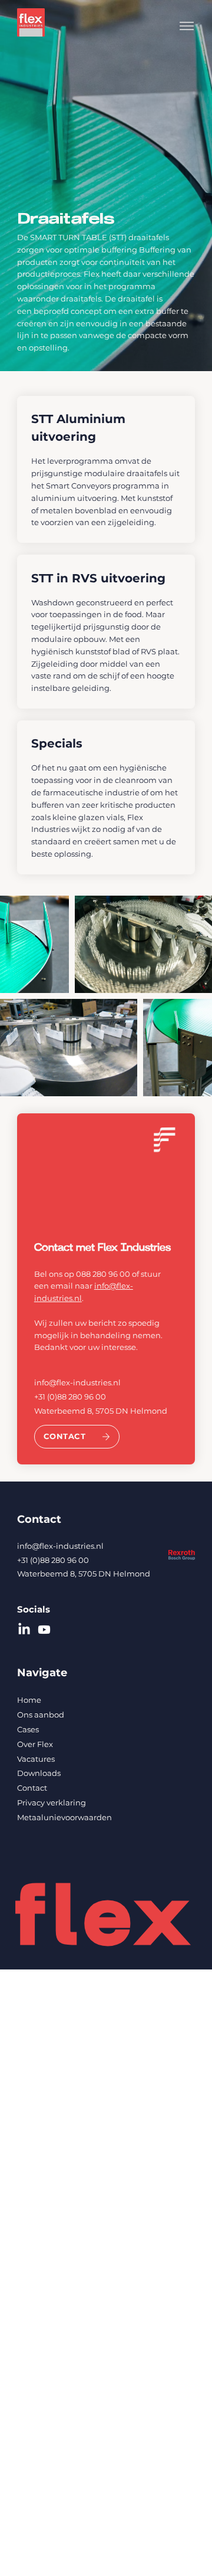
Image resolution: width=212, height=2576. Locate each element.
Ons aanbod (41, 1715)
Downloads (39, 1773)
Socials (34, 1609)
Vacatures (36, 1759)
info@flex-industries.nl (77, 1382)
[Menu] (186, 26)
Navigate (42, 1673)
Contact (39, 1519)
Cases (28, 1729)
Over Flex (35, 1744)
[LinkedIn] (24, 1630)
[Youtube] (44, 1630)
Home (29, 1700)
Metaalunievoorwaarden (64, 1817)
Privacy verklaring (52, 1802)
